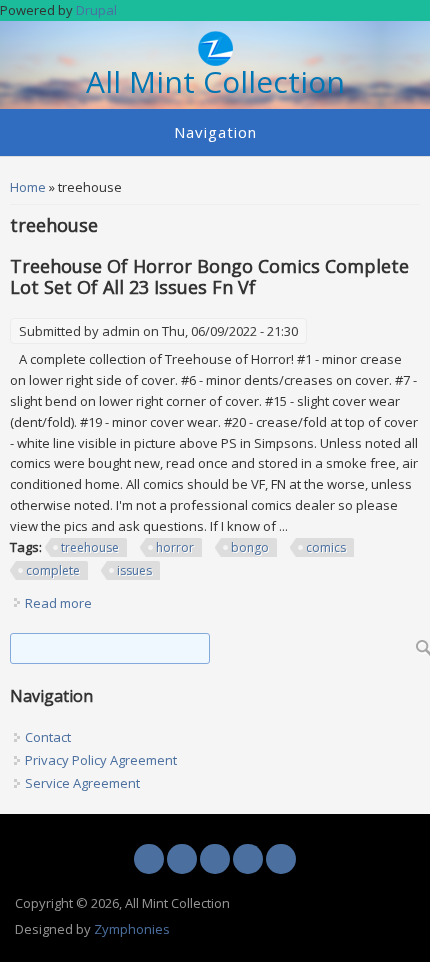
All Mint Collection (215, 82)
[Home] (215, 61)
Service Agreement (82, 783)
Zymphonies (132, 929)
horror (175, 547)
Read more (58, 603)
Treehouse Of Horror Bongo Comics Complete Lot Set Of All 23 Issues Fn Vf (209, 276)
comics (326, 547)
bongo (250, 547)
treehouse (90, 547)
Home (28, 187)
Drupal (96, 10)
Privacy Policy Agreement (101, 760)
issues (134, 570)
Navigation (215, 132)
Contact (48, 737)
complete (53, 570)
